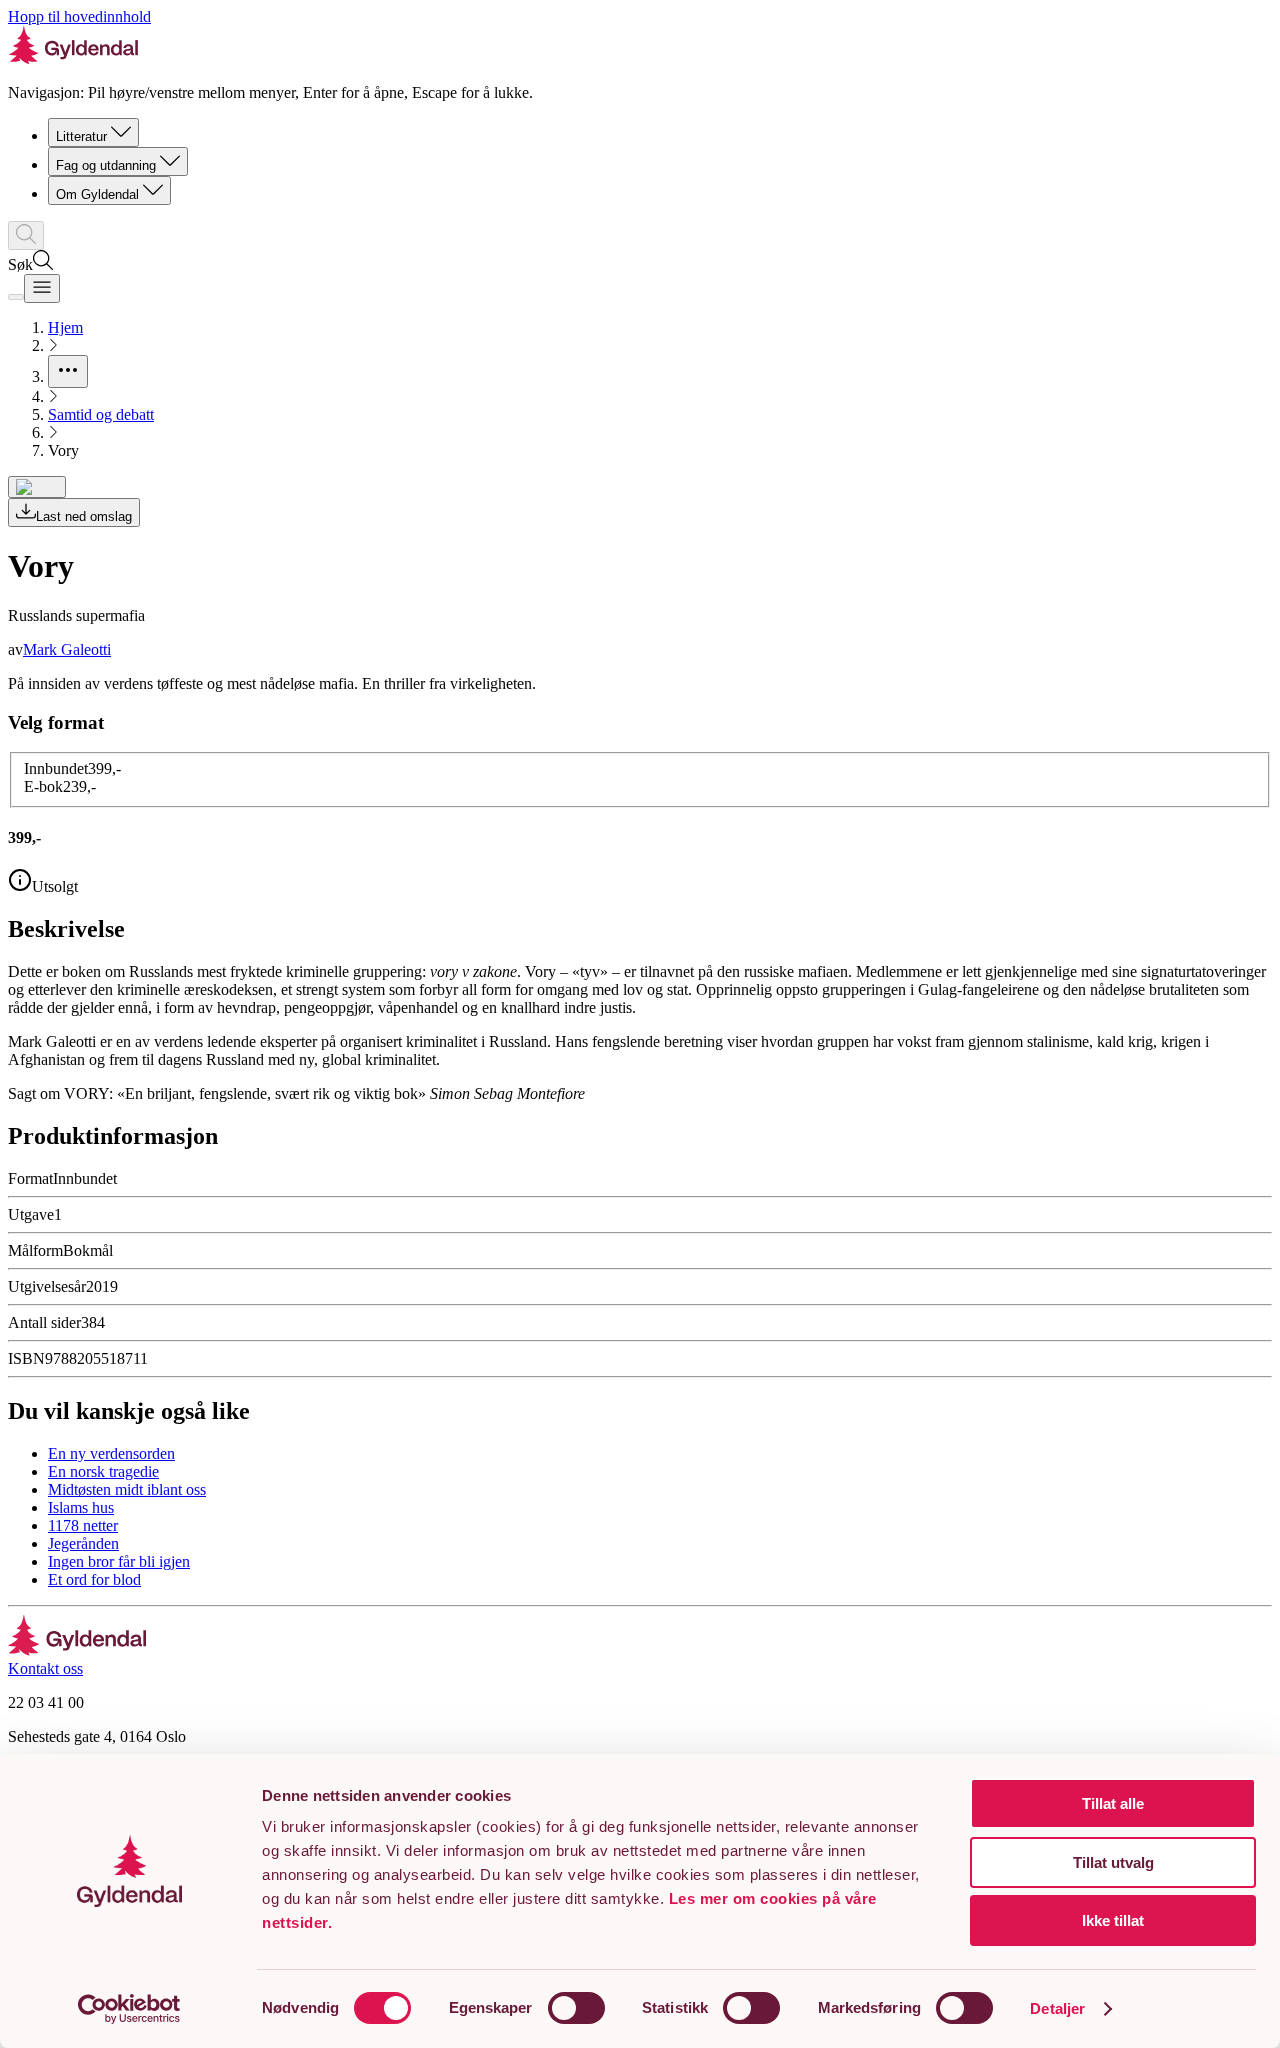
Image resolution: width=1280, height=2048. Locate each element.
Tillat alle (1113, 1803)
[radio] (72, 768)
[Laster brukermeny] (16, 297)
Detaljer (1057, 2008)
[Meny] (42, 288)
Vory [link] (63, 450)
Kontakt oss (45, 1668)
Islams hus (81, 1507)
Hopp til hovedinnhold (79, 16)
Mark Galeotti (67, 649)
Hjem (65, 327)
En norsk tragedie (103, 1471)
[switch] (576, 2008)
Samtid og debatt (101, 414)
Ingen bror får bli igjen (119, 1561)
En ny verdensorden (111, 1453)
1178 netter (83, 1525)
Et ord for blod (94, 1579)
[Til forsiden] (77, 1650)
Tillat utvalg (1113, 1862)
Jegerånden (83, 1543)
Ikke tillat (1113, 1920)
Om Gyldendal (97, 194)
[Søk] (26, 235)
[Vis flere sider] (68, 371)
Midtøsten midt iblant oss (127, 1489)
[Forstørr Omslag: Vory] (37, 487)
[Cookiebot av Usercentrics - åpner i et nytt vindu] (129, 2009)
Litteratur (81, 136)
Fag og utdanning (106, 165)
